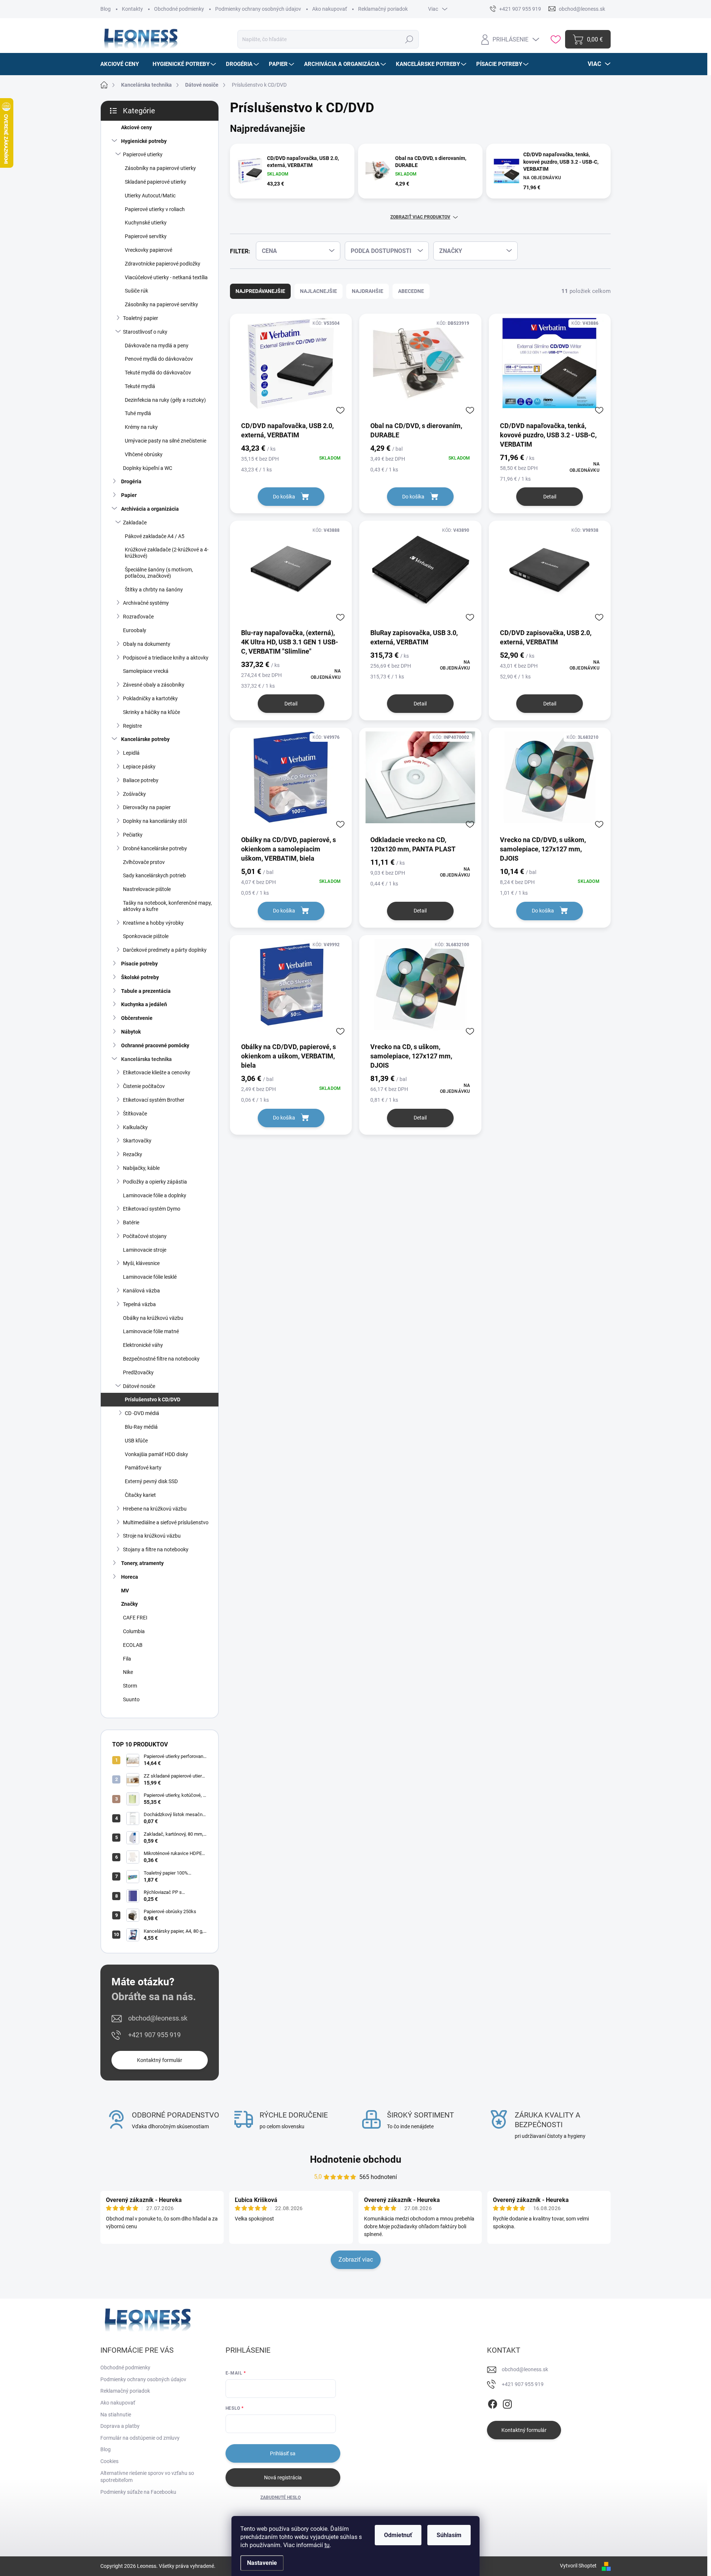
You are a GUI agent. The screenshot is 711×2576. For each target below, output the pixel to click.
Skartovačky (137, 1141)
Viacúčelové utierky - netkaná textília (166, 277)
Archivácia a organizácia (150, 509)
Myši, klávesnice (141, 1263)
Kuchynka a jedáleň (144, 1004)
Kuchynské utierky (146, 223)
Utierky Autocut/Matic (150, 196)
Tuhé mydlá (138, 413)
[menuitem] (122, 64)
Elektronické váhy (143, 1345)
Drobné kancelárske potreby (155, 848)
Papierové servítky (146, 236)
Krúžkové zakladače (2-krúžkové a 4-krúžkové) (167, 553)
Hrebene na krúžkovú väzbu (155, 1509)
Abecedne (411, 291)
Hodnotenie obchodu (356, 2159)
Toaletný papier (141, 318)
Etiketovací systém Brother (154, 1100)
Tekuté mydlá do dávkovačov (158, 373)
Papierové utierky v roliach (155, 209)
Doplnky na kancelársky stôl (155, 821)
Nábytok (131, 1032)
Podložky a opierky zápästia (155, 1182)
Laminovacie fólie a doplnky (155, 1195)
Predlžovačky (138, 1372)
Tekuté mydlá (140, 386)
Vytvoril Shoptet (578, 2566)
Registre (132, 726)
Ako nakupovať (330, 9)
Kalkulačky (135, 1127)
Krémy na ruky (141, 427)
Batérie (131, 1222)
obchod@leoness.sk (158, 2018)
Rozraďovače (138, 617)
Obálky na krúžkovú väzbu (153, 1318)
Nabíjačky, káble (141, 1168)
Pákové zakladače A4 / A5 (155, 536)
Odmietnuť (398, 2535)
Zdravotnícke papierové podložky (163, 264)
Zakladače (135, 523)
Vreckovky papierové (148, 250)
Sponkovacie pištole (146, 936)
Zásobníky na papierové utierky (160, 168)
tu (327, 2545)
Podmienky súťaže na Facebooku (138, 2492)
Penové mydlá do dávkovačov (159, 359)
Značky (129, 1604)
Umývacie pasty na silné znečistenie (166, 441)
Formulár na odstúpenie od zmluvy (140, 2438)
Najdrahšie (368, 291)
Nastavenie (262, 2563)
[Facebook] (493, 2403)
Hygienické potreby (144, 141)
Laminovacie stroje (145, 1250)
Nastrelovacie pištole (147, 889)
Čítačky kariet (140, 1495)
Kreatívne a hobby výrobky (153, 923)
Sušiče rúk (136, 291)
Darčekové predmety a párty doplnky (165, 950)
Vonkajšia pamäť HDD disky (156, 1454)
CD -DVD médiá (142, 1413)
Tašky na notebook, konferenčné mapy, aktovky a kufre (167, 906)
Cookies (109, 2461)
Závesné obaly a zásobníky (154, 685)
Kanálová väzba (141, 1291)
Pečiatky (133, 835)
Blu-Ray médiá (141, 1427)
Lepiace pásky (139, 767)
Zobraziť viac (356, 2260)
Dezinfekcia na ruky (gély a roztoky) (165, 400)
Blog (106, 9)
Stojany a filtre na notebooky (156, 1549)
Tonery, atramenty (142, 1563)
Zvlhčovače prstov (144, 862)
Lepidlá (131, 753)
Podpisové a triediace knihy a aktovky (166, 658)
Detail (550, 497)
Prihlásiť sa (283, 2453)
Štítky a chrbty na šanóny (154, 590)
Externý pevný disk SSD (151, 1481)
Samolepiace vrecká (146, 671)
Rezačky (133, 1154)
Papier (129, 495)
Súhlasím (449, 2535)
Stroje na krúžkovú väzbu (152, 1536)
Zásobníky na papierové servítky (161, 304)
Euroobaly (135, 630)
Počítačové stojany (145, 1236)
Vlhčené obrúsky (144, 454)
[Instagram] (507, 2403)
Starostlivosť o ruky (145, 332)
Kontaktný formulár (160, 2060)
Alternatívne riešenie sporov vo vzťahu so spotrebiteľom (147, 2477)
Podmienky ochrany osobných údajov (258, 9)
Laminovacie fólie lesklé (150, 1277)
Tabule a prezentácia (146, 991)
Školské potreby (140, 977)
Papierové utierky (143, 154)
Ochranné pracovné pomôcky (155, 1045)
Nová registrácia (283, 2477)
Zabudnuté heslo (281, 2497)
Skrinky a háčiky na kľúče (151, 712)
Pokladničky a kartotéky (150, 698)
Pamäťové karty (143, 1468)
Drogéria (131, 481)
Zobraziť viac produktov (420, 217)
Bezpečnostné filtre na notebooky (161, 1359)
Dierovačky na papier (147, 807)
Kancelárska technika (146, 1059)
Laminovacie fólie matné (151, 1331)
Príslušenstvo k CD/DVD (153, 1399)
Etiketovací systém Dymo (152, 1209)
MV (125, 1591)
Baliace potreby (141, 780)
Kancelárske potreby (145, 739)
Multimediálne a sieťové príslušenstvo (166, 1522)
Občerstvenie (137, 1018)
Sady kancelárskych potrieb (154, 875)
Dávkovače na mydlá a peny (157, 346)
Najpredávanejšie (260, 291)
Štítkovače (135, 1114)
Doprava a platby (120, 2426)
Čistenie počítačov (144, 1086)
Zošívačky (134, 794)
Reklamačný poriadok (383, 9)
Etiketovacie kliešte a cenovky (157, 1072)
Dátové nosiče (139, 1386)
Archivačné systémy (146, 603)
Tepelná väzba (139, 1304)
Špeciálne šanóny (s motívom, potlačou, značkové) (159, 573)
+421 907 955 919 (154, 2035)
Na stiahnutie (116, 2415)
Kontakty (132, 9)
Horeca (130, 1577)
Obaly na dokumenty (147, 644)
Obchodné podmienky (179, 9)
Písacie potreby (139, 964)
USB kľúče (136, 1441)
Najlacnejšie (318, 291)
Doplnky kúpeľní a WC (148, 468)
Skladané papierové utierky (156, 182)
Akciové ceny (136, 127)
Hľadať (409, 39)
